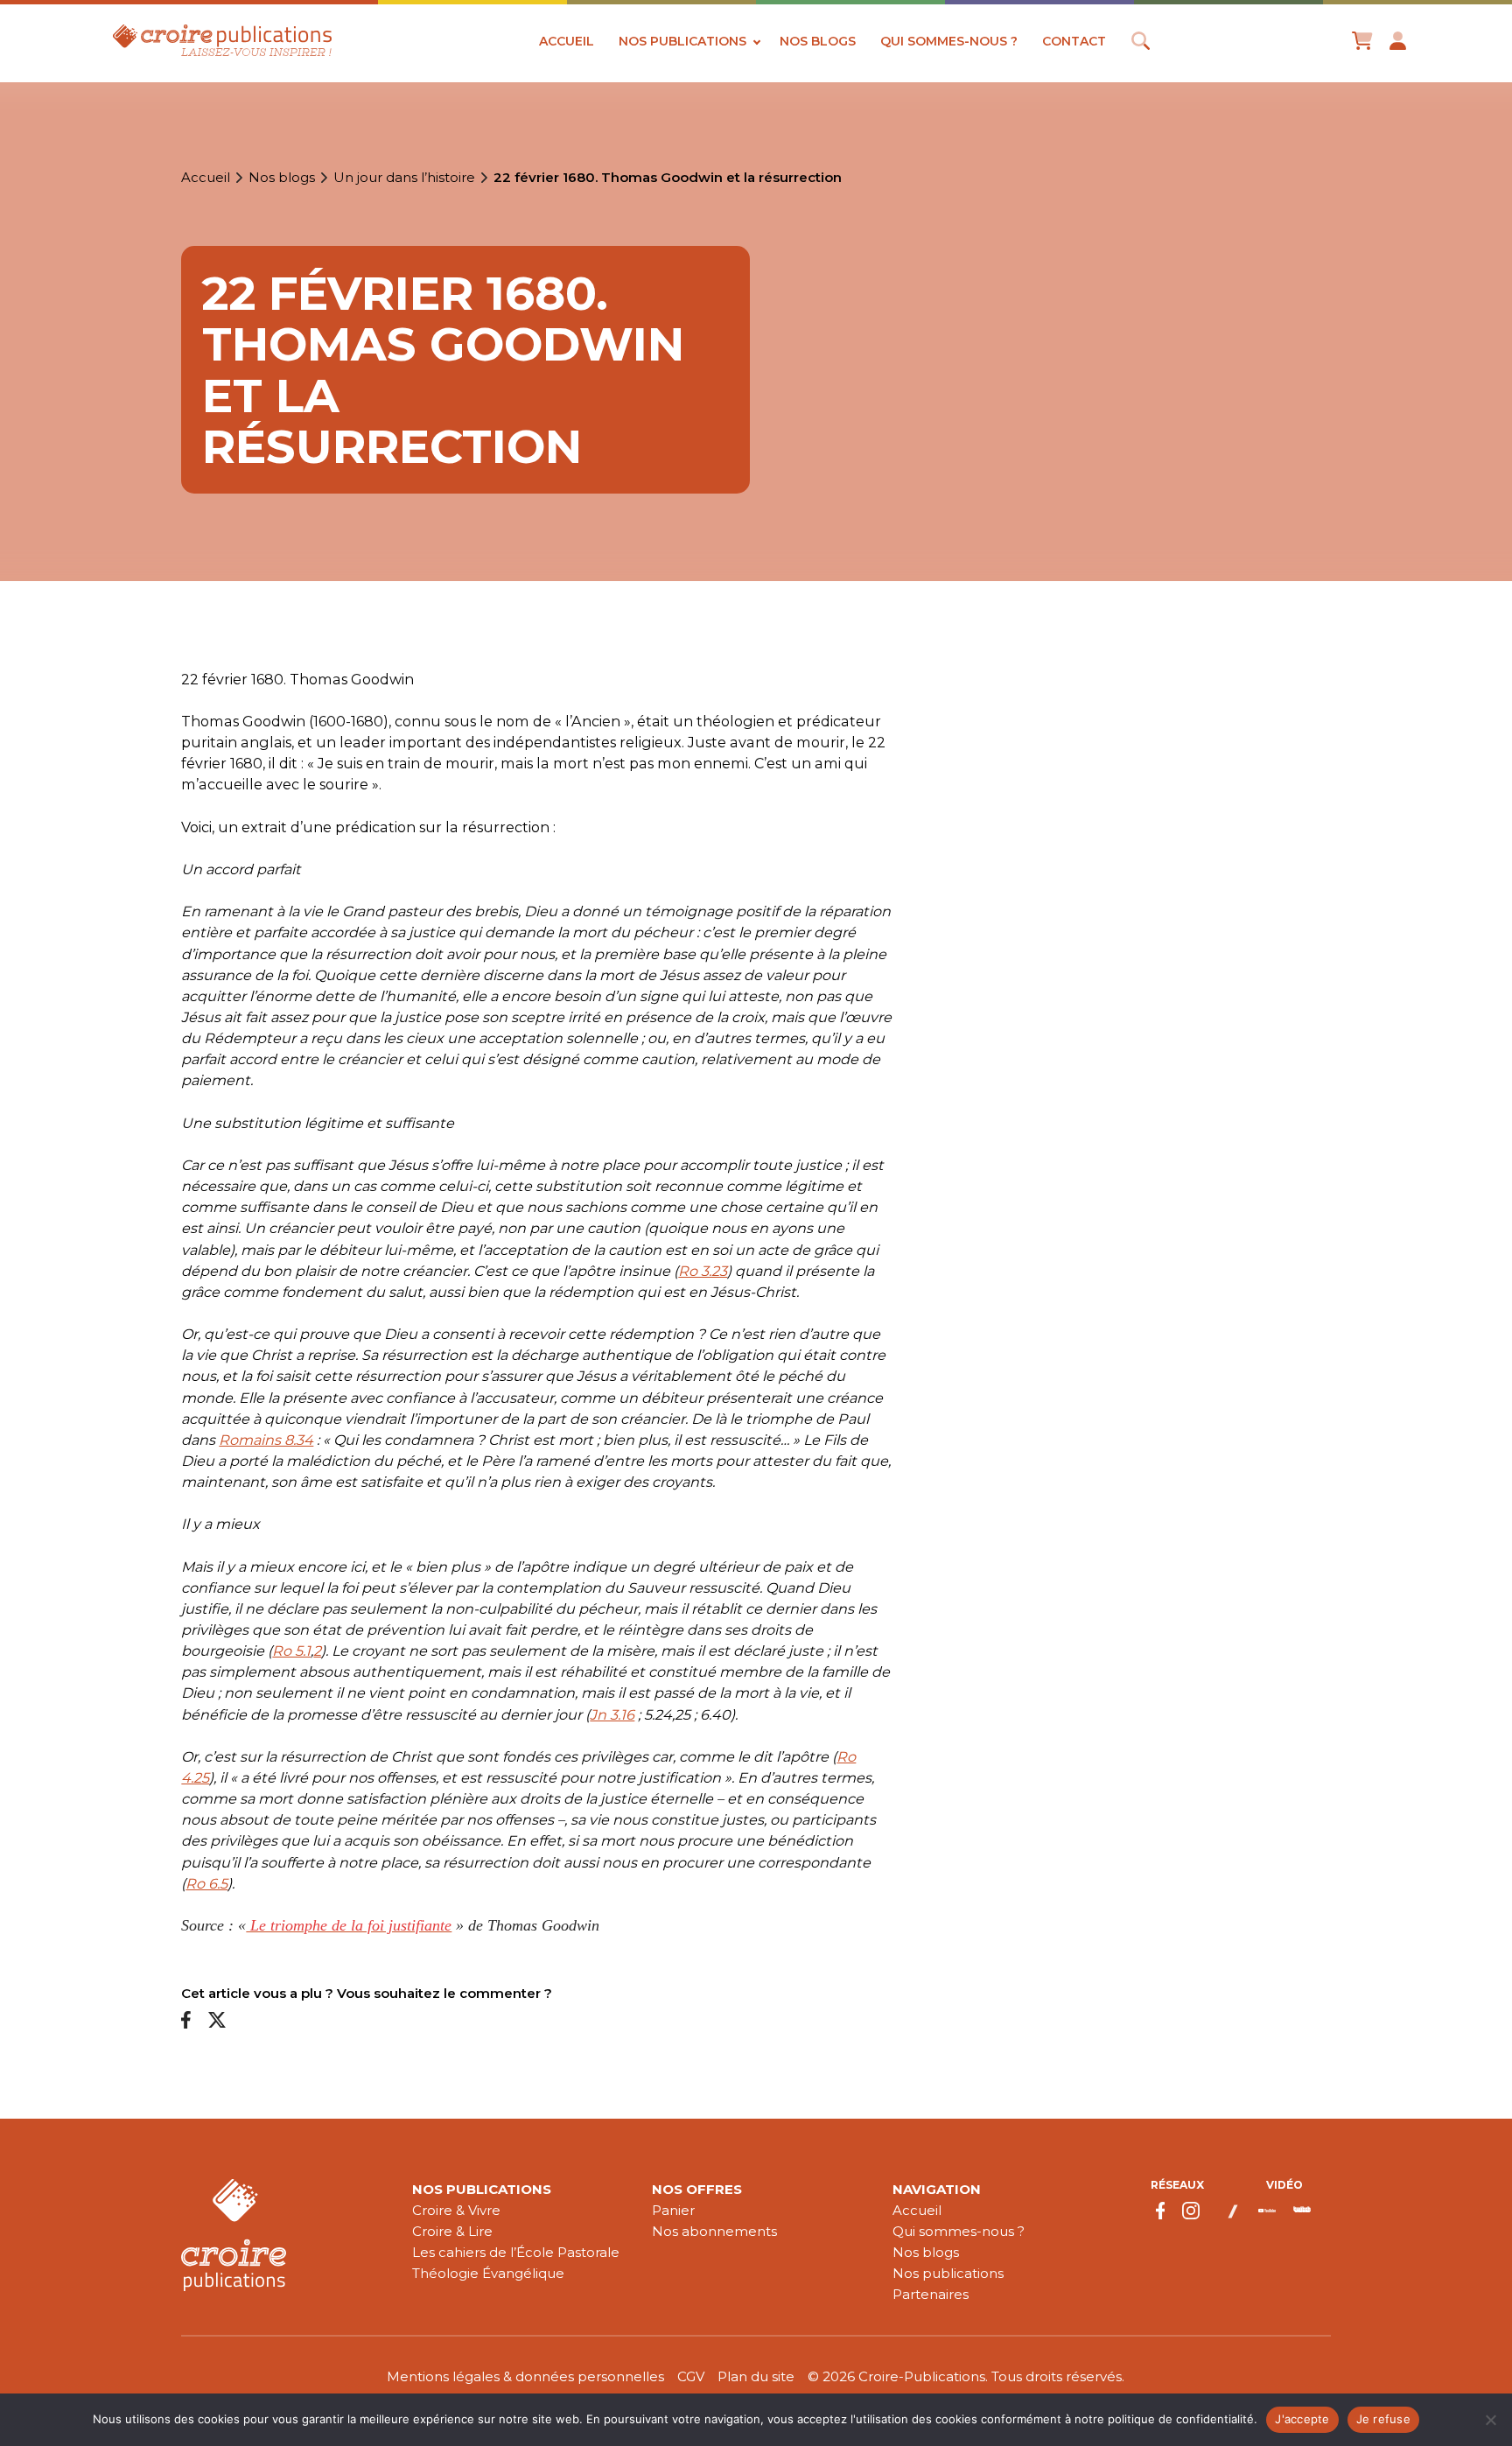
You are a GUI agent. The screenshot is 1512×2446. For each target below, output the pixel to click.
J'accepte (1302, 2419)
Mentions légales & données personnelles (525, 2376)
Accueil (567, 41)
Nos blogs (818, 41)
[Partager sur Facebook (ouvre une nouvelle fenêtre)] (186, 2021)
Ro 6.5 (206, 1883)
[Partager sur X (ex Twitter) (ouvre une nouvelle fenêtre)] (217, 2021)
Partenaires (931, 2294)
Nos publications (682, 41)
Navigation (937, 2189)
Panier (673, 2210)
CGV (691, 2376)
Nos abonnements (714, 2231)
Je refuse (1383, 2419)
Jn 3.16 (612, 1714)
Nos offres (697, 2189)
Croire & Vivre (456, 2210)
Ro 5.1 (291, 1651)
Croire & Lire (452, 2231)
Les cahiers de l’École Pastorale (516, 2252)
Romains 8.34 (266, 1440)
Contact (1074, 41)
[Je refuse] (1490, 2420)
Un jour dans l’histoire (404, 178)
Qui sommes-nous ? (949, 41)
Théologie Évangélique (488, 2273)
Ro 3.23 (703, 1271)
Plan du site (756, 2376)
